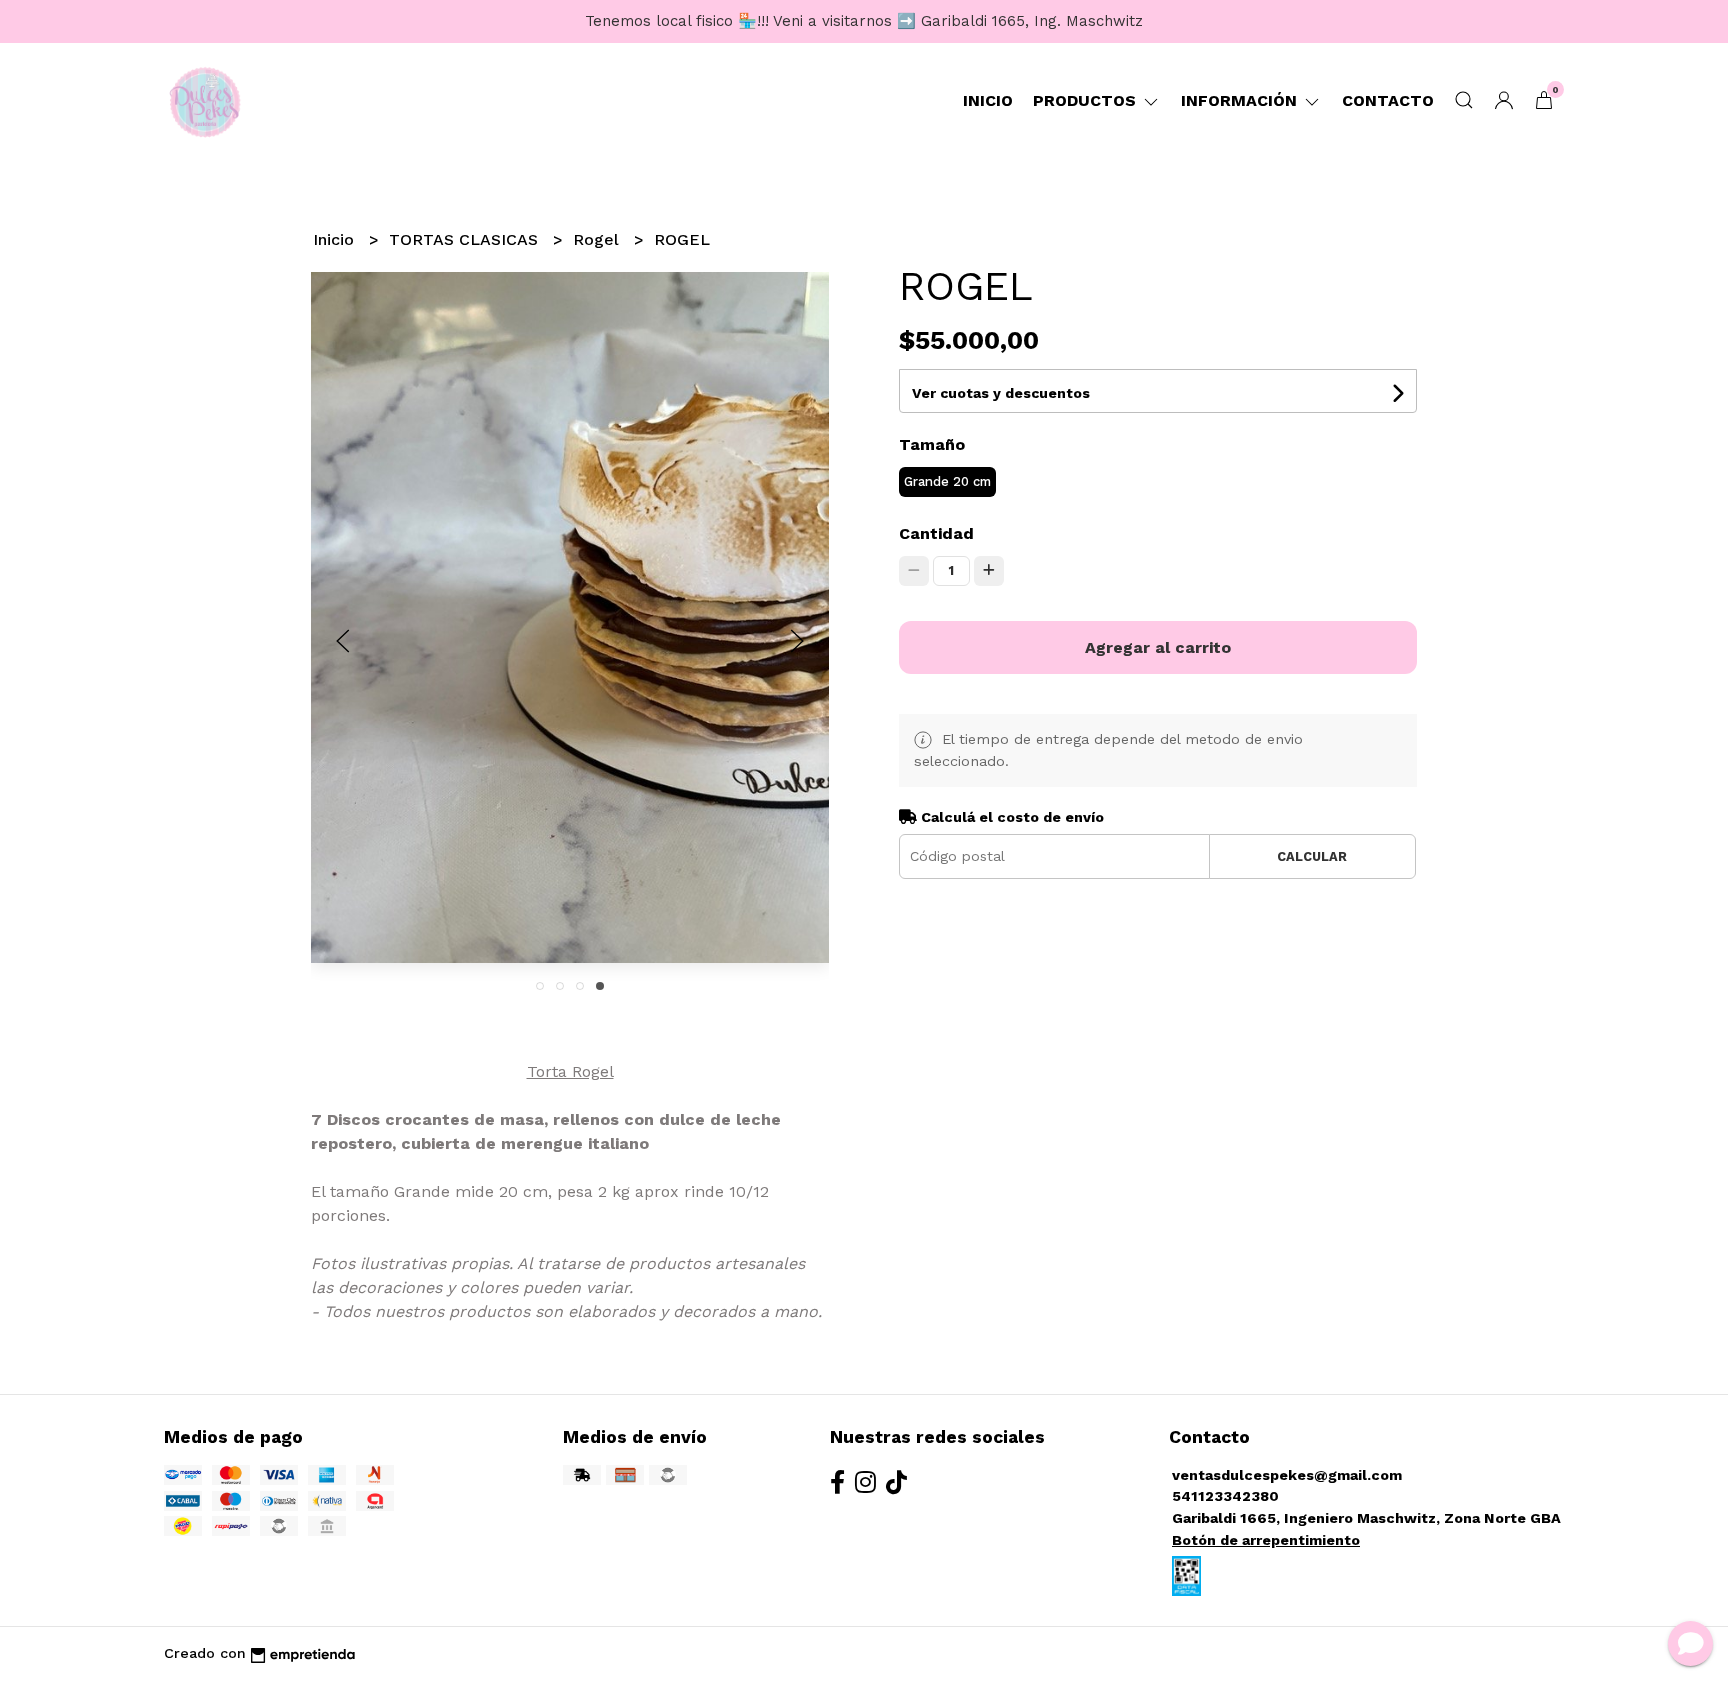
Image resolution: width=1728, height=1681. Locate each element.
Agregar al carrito (1158, 647)
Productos (1087, 100)
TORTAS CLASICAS (466, 239)
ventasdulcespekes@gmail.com (1287, 1475)
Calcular (1312, 856)
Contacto (1388, 100)
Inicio (988, 100)
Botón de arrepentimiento (1266, 1540)
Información (1241, 100)
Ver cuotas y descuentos (1001, 393)
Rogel (598, 239)
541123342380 (1225, 1496)
